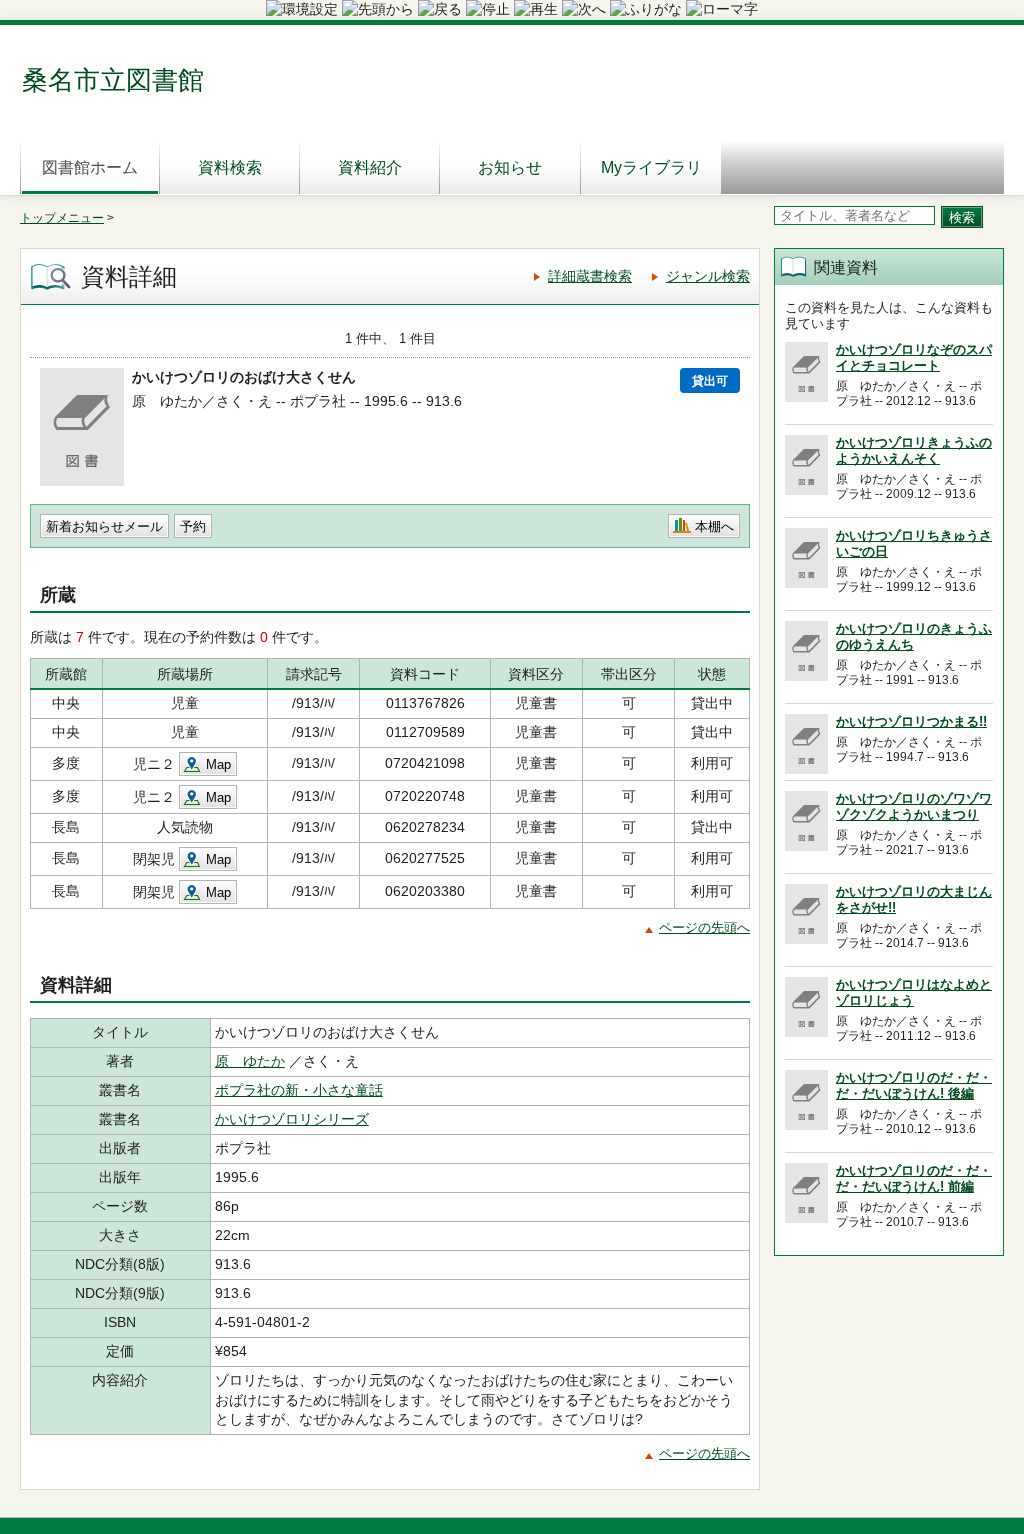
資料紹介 (370, 167)
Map (218, 764)
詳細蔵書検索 (590, 276)
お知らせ (510, 167)
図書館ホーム (90, 167)
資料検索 (230, 167)
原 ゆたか (250, 1061)
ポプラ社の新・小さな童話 (299, 1090)
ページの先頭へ (704, 927)
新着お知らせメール (104, 526)
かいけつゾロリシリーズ (292, 1119)
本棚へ (714, 526)
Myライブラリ (651, 167)
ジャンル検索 (708, 276)
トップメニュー (62, 218)
